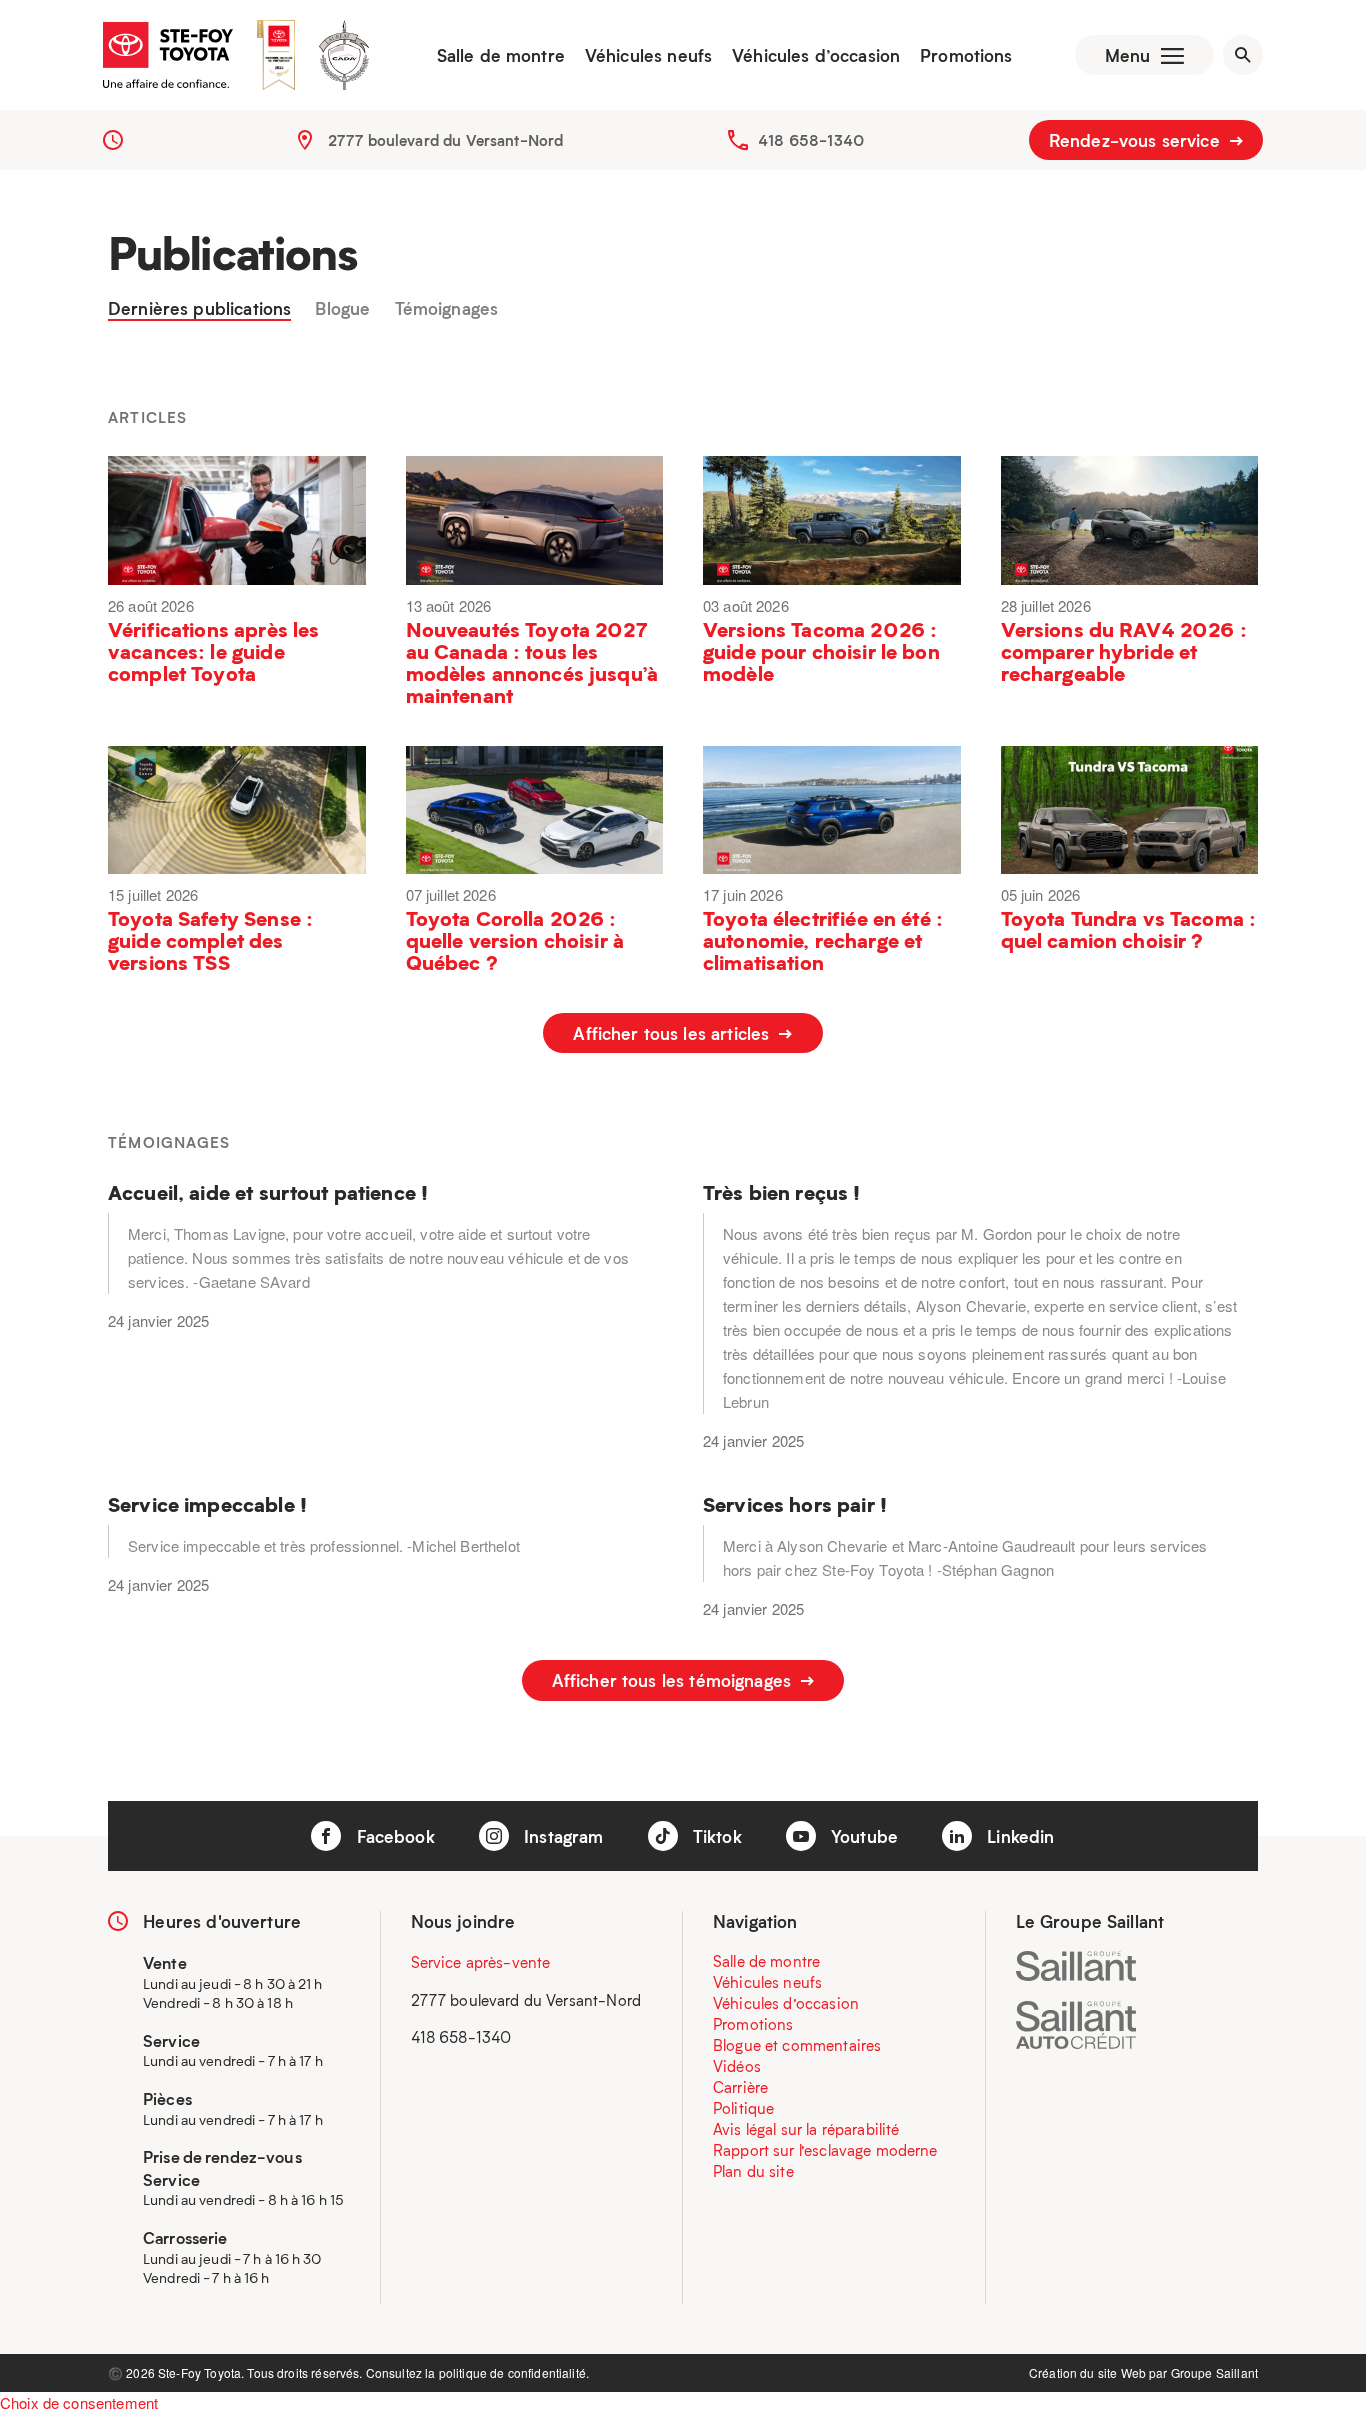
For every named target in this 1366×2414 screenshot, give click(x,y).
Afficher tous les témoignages (674, 1680)
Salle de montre (501, 55)
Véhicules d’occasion (816, 55)
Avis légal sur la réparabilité (806, 2129)
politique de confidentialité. (514, 2372)
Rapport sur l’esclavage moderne (825, 2150)
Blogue (342, 309)
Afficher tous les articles (673, 1033)
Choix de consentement (79, 2402)
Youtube (862, 1836)
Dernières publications (199, 309)
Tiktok (715, 1836)
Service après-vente (481, 1962)
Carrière (740, 2087)
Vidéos (737, 2066)
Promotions (966, 55)
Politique (743, 2108)
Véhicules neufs (648, 55)
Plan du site (753, 2171)
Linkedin (1018, 1836)
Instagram (561, 1836)
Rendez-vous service (1137, 140)
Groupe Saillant (1214, 2372)
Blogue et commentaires (797, 2045)
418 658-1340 (811, 140)
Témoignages (447, 309)
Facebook (392, 1836)
